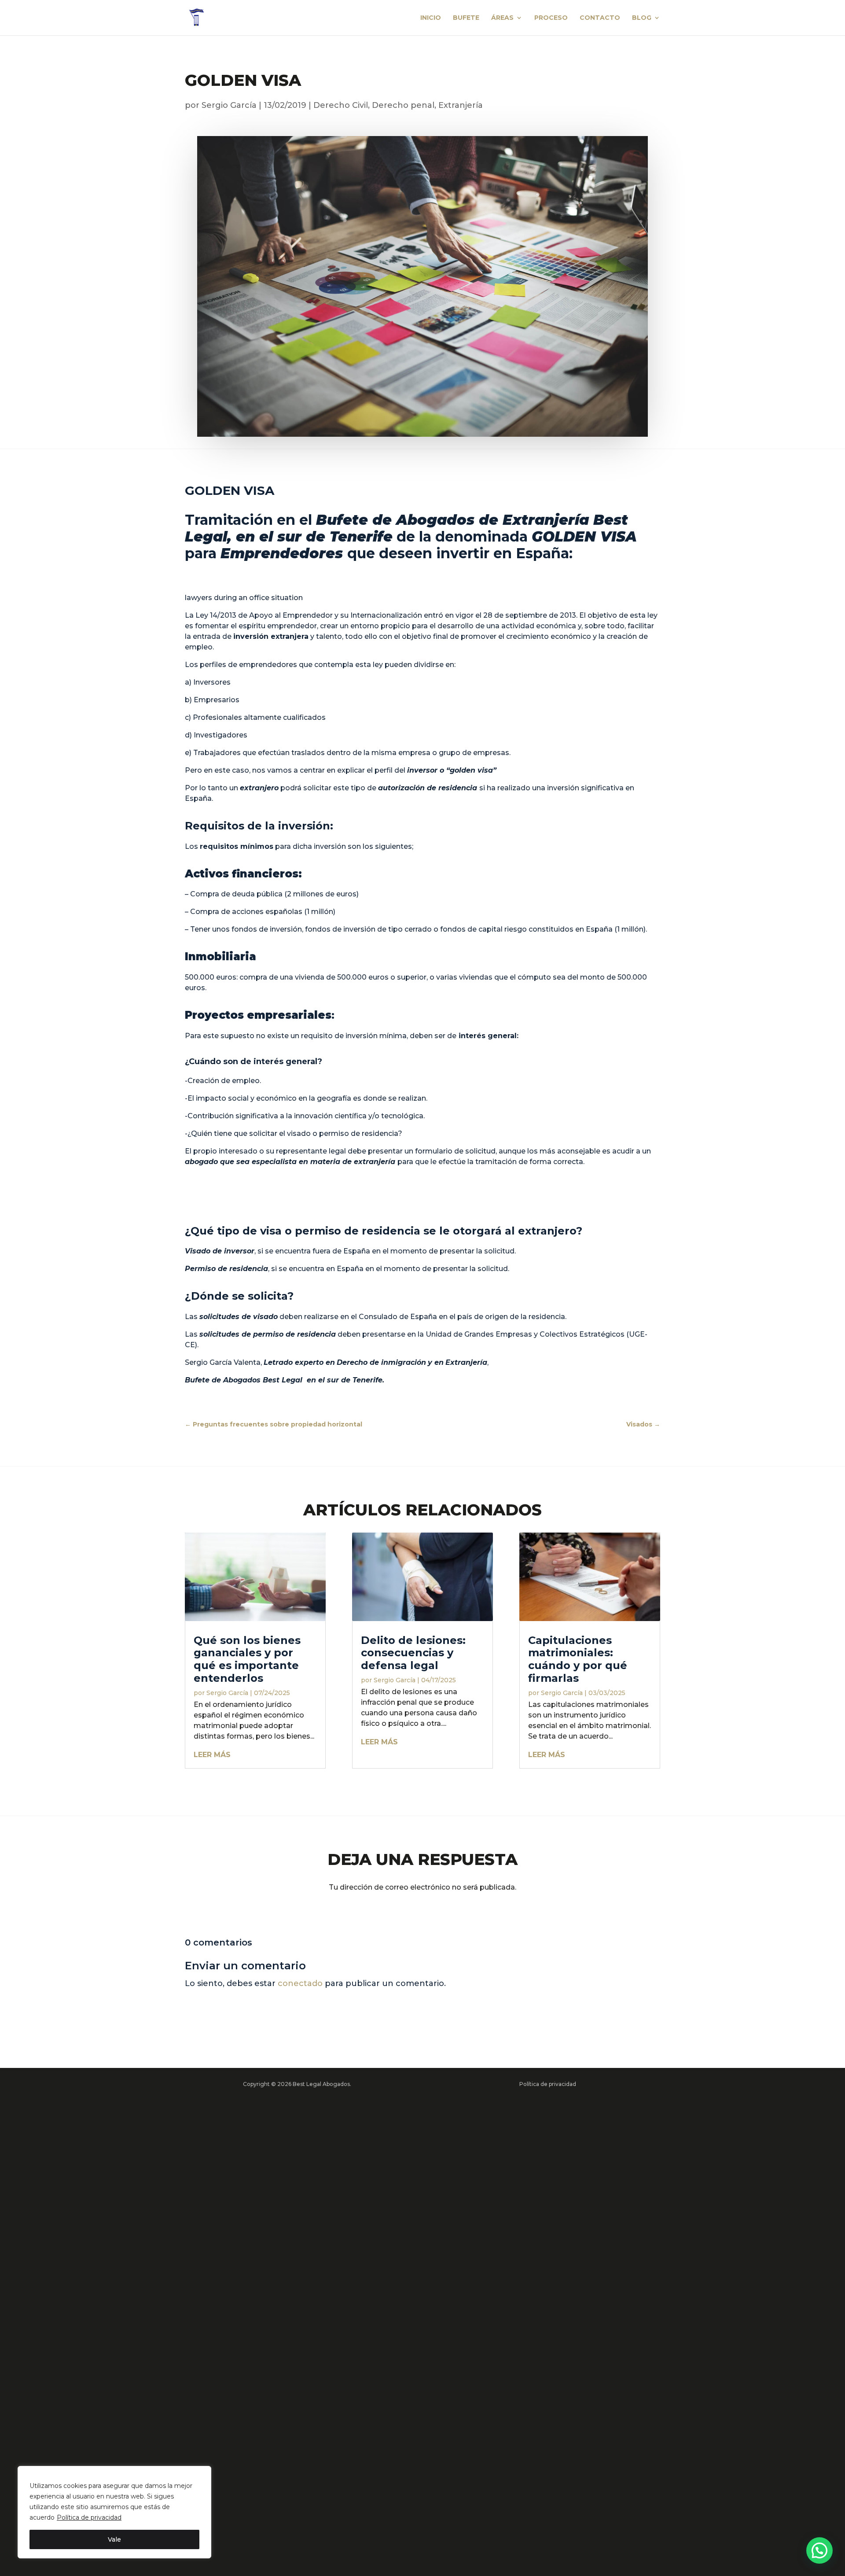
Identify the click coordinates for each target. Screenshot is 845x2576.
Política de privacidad (89, 2517)
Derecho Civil (341, 105)
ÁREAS (502, 18)
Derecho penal (403, 105)
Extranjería (461, 105)
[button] (819, 2550)
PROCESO (551, 18)
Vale (114, 2539)
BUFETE (466, 18)
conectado (300, 1983)
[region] (114, 2512)
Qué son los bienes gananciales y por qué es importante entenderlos (247, 1659)
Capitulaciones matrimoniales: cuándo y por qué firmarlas (578, 1659)
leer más (212, 1755)
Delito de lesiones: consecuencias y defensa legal (413, 1653)
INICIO (431, 18)
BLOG (642, 18)
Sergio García (229, 105)
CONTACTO (600, 18)
